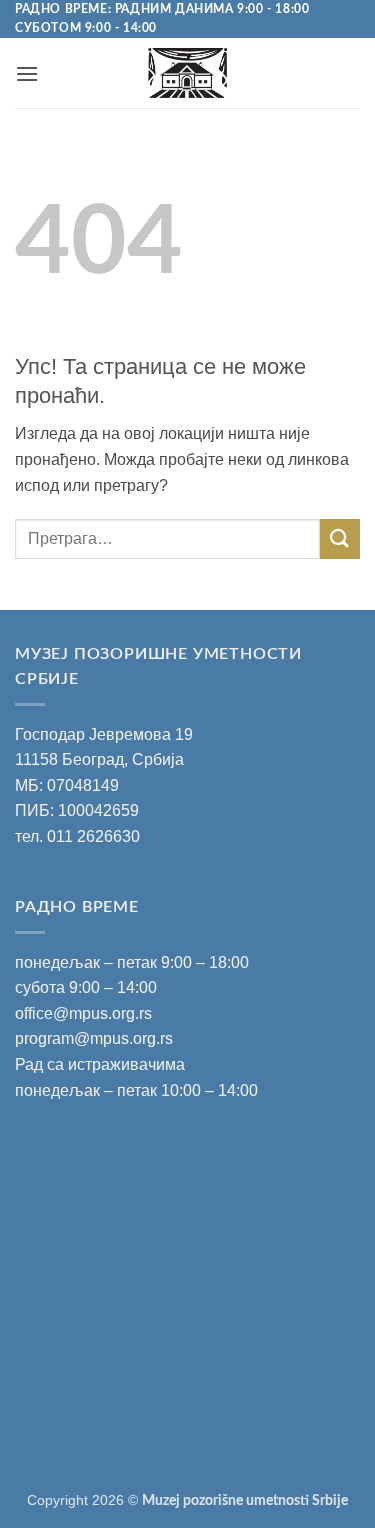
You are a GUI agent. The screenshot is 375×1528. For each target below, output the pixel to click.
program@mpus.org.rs (94, 1038)
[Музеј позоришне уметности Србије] (187, 73)
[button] (27, 73)
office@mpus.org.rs (83, 1013)
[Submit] (340, 538)
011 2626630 (93, 836)
